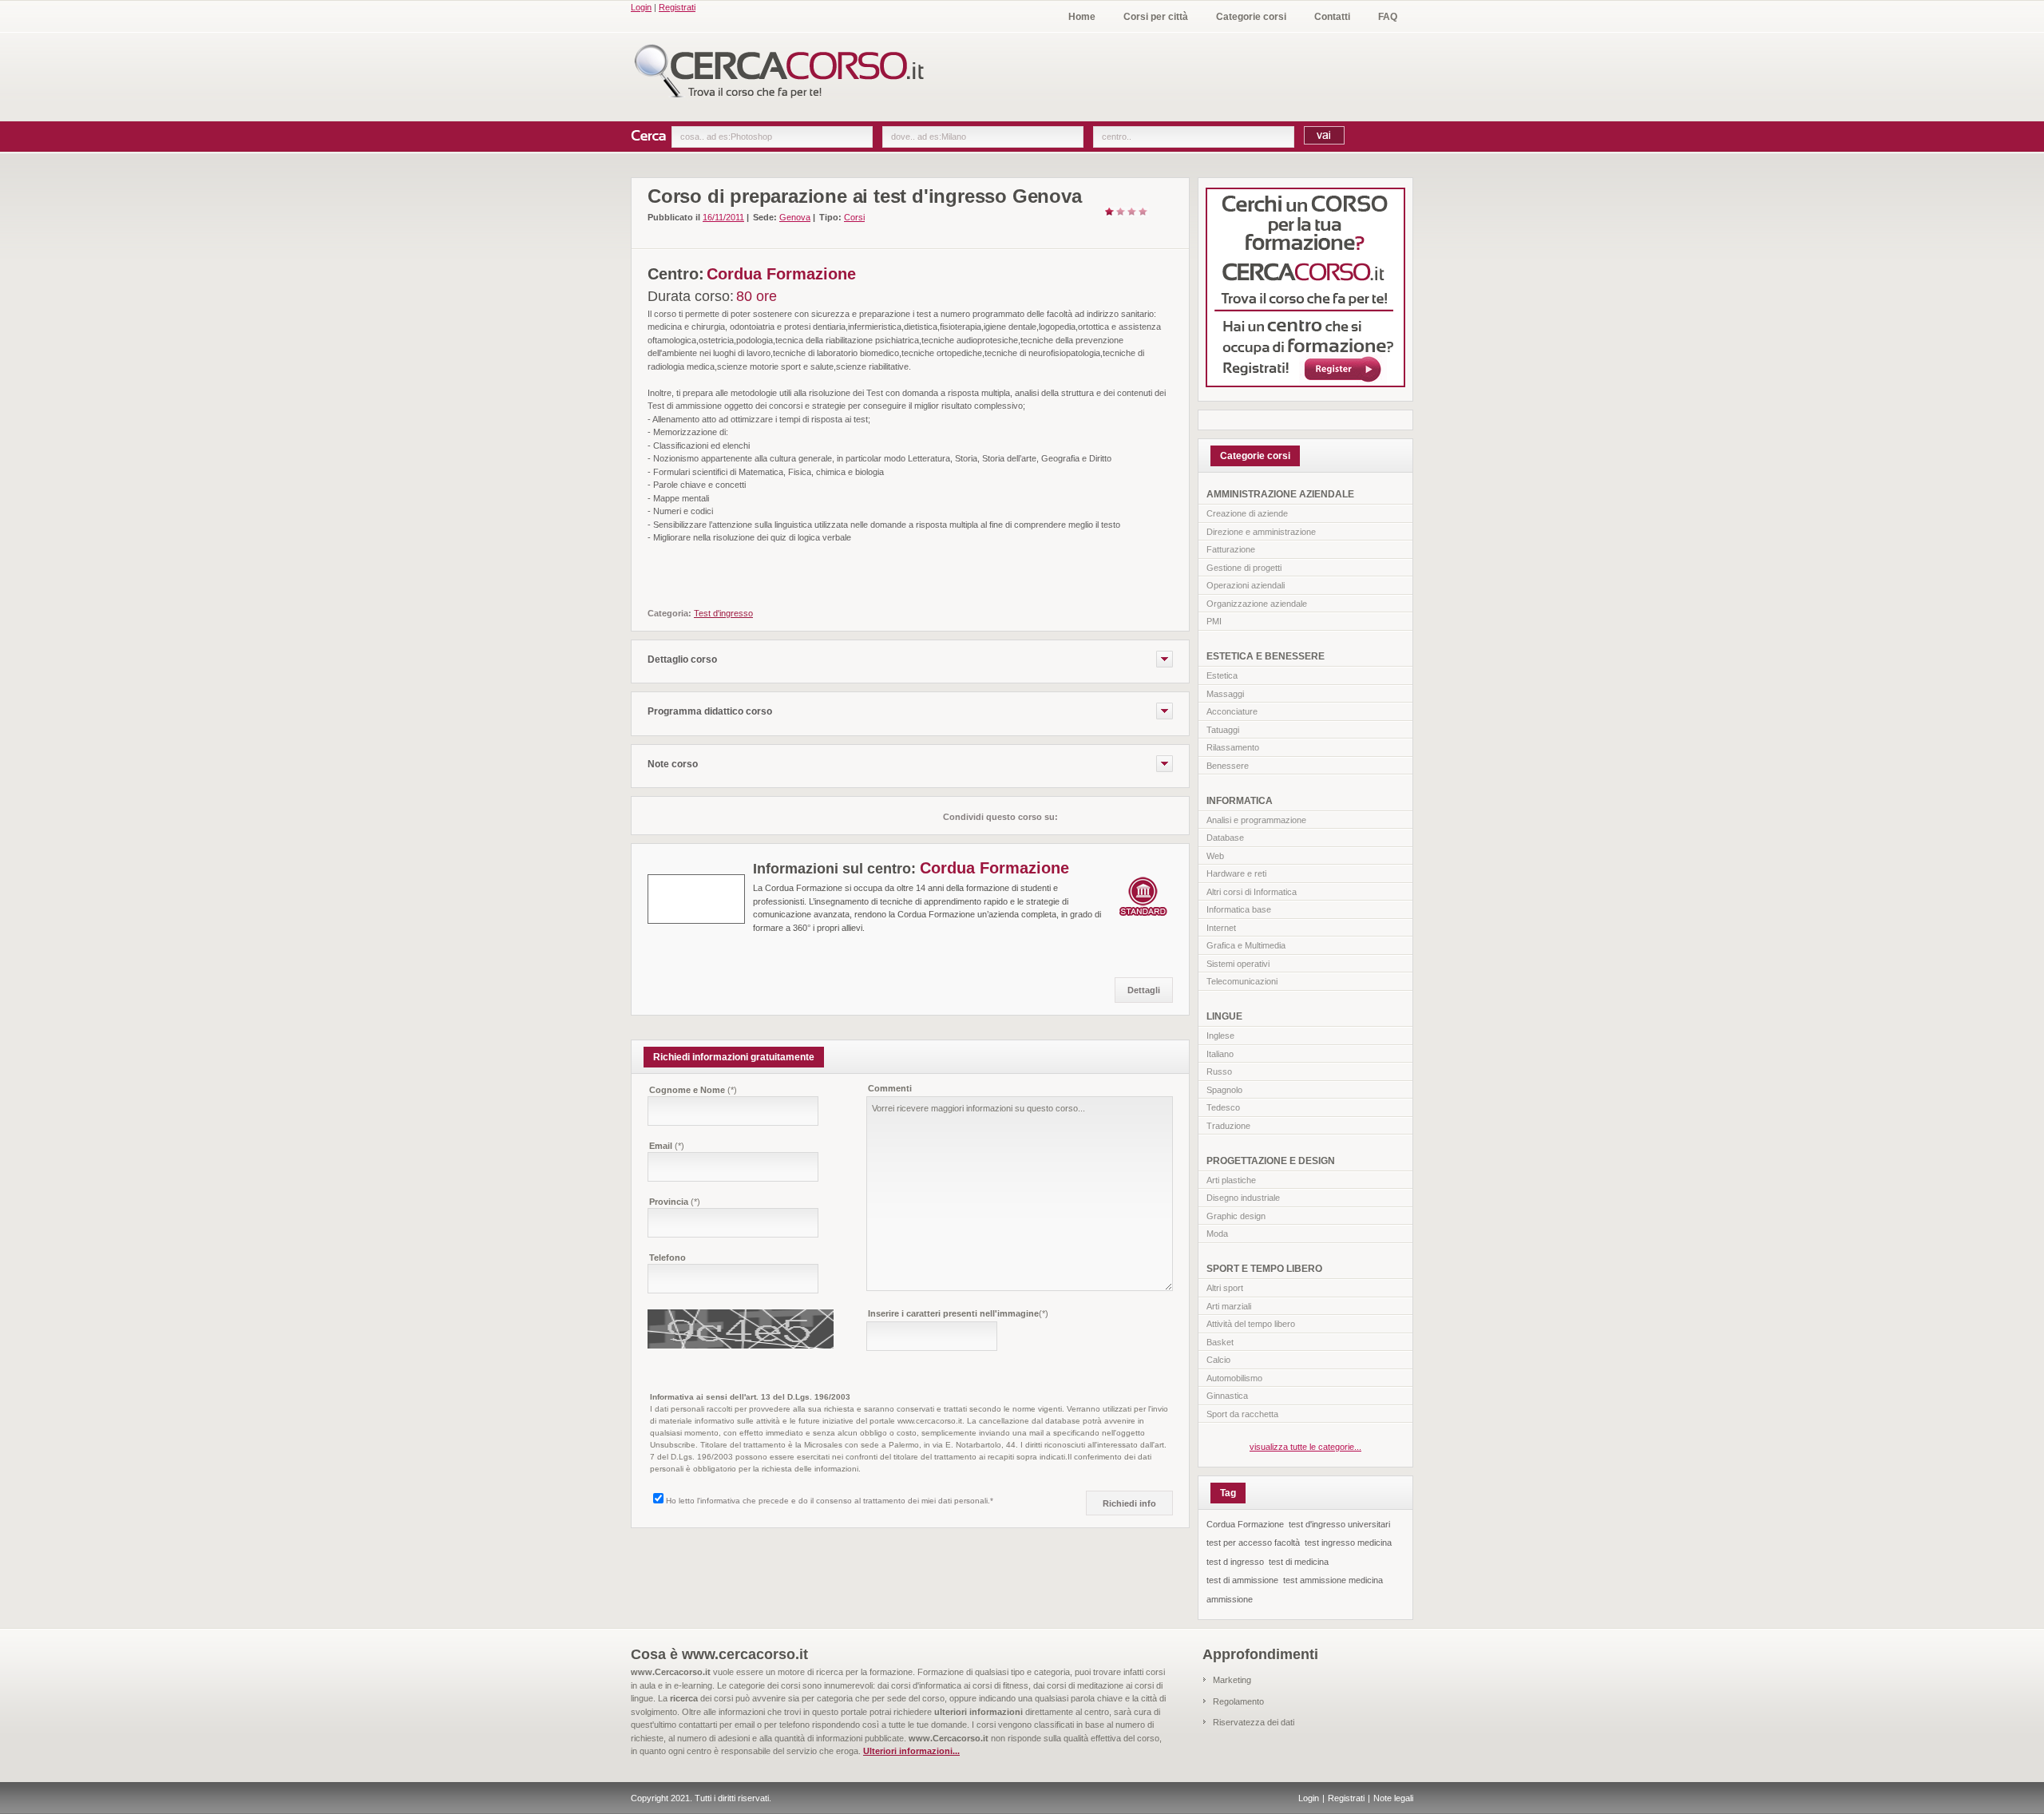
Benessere (1228, 766)
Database (1225, 838)
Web (1215, 856)
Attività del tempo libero (1251, 1324)
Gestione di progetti (1244, 568)
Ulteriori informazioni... (911, 1751)
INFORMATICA (1240, 801)
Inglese (1220, 1036)
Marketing (1232, 1680)
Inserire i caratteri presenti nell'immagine (958, 1313)
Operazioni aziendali (1246, 585)
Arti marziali (1229, 1306)
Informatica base (1239, 909)
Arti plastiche (1231, 1180)
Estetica (1222, 675)
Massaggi (1225, 694)
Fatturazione (1231, 549)
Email (667, 1146)
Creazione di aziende (1247, 513)
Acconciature (1232, 711)
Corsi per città (1156, 17)
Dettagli (1144, 990)
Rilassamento (1233, 747)
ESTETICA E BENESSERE (1266, 656)
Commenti (890, 1088)
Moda (1217, 1234)
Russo (1219, 1071)
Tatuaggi (1223, 730)
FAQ (1388, 17)
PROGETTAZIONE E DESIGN (1271, 1161)
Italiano (1220, 1054)
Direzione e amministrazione (1261, 532)
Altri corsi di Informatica (1252, 892)
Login (641, 7)
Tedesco (1223, 1107)
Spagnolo (1224, 1090)
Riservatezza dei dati (1254, 1722)
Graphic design (1236, 1216)
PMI (1214, 621)
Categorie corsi (1251, 17)
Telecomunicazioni (1242, 981)
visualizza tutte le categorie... (1305, 1447)
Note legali (1393, 1798)
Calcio (1218, 1360)
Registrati (677, 7)
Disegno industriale (1243, 1198)
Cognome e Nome (693, 1090)
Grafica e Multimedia (1246, 945)
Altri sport (1225, 1288)
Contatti (1332, 17)
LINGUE (1224, 1016)
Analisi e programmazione (1256, 820)
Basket (1220, 1342)
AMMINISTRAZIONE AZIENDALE (1280, 494)
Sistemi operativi (1238, 964)
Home (1082, 17)
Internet (1221, 928)
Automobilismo (1234, 1378)
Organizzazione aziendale (1257, 604)
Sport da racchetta (1242, 1414)
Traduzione (1228, 1126)
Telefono (667, 1258)
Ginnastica (1227, 1396)
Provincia (675, 1202)
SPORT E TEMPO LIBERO (1264, 1269)
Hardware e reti (1236, 873)
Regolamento (1238, 1701)
